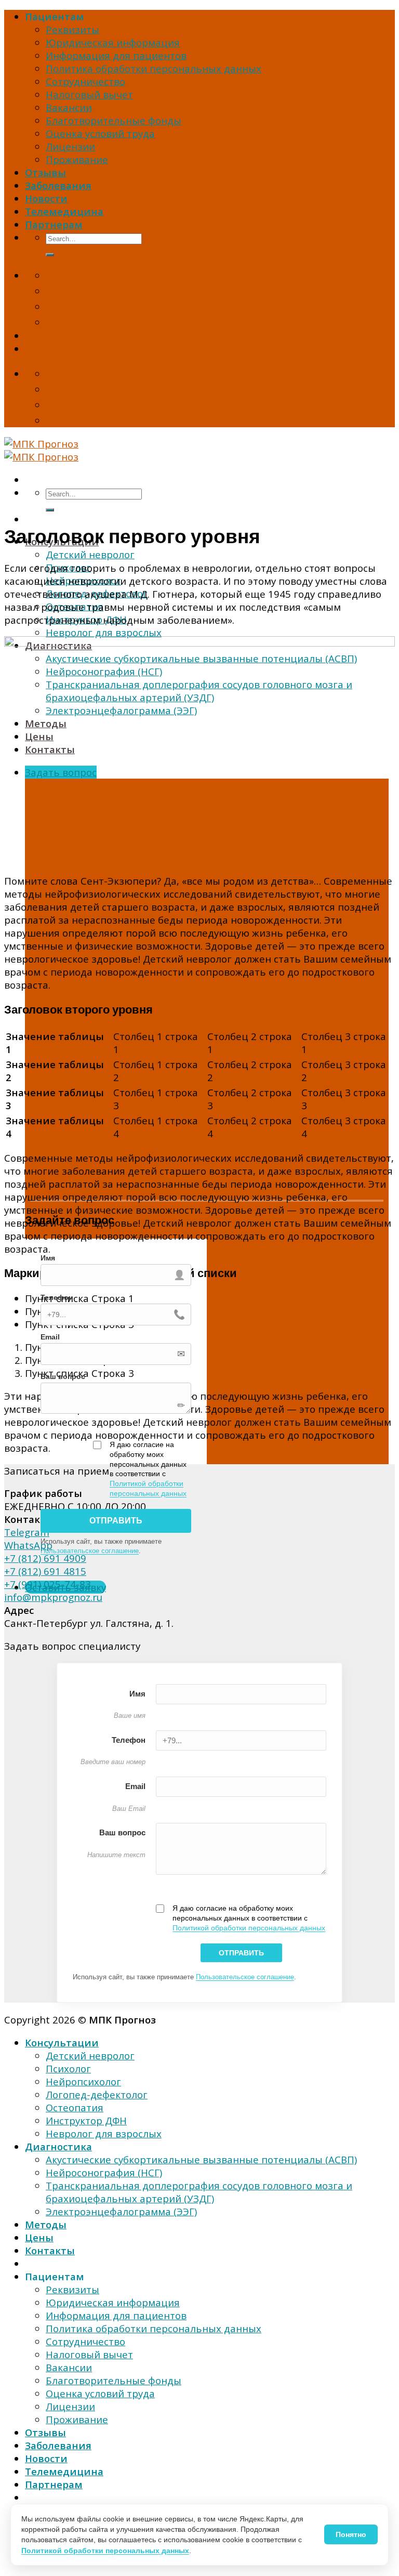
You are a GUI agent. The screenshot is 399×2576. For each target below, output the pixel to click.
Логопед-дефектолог (97, 2094)
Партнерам (54, 224)
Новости (46, 198)
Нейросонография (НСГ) (104, 2172)
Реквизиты (72, 29)
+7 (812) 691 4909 (45, 1558)
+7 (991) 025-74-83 (48, 1584)
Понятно (351, 2534)
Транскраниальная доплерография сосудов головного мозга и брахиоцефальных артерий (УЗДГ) (199, 2192)
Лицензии (70, 146)
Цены (39, 2237)
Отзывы (45, 172)
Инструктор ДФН (86, 2120)
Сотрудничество (85, 81)
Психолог (68, 2068)
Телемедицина (64, 211)
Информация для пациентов (116, 55)
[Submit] (50, 255)
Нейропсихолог (83, 2081)
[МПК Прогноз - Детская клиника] (41, 450)
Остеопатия (75, 2107)
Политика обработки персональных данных (154, 68)
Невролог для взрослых (104, 632)
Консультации (62, 2042)
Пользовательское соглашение (90, 1551)
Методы (46, 2224)
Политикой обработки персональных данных (249, 1928)
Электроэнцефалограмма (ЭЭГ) (121, 2211)
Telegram (27, 1532)
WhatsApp (28, 1545)
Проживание (77, 159)
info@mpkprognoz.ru (53, 1597)
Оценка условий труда (100, 133)
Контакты (50, 2250)
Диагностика (58, 2146)
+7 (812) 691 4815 (45, 1571)
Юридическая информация (113, 42)
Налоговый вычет (89, 94)
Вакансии (69, 107)
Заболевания (58, 185)
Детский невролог (90, 554)
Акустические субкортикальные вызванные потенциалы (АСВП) (201, 2159)
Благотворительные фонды (114, 120)
